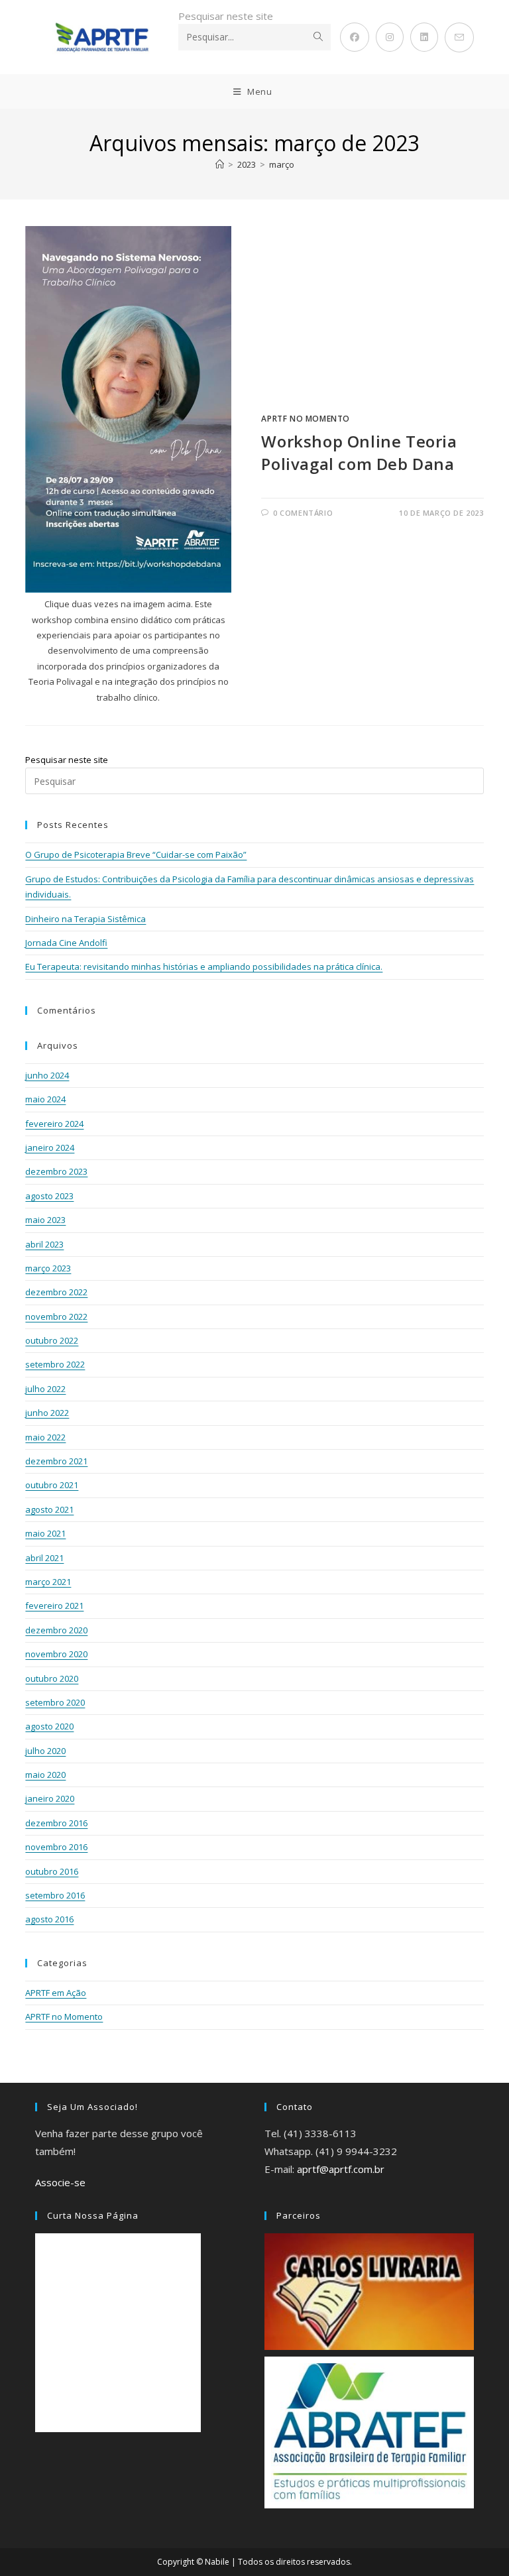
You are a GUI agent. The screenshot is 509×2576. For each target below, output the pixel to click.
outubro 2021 (52, 1485)
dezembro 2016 (56, 1823)
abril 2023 (44, 1244)
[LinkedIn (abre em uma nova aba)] (424, 37)
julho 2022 (45, 1389)
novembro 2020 (56, 1654)
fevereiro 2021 (54, 1606)
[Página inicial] (220, 164)
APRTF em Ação (56, 1993)
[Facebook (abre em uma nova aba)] (355, 37)
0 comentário (303, 513)
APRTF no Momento (306, 419)
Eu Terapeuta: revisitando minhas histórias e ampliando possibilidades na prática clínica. (204, 966)
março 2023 (48, 1268)
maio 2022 (45, 1437)
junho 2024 (47, 1075)
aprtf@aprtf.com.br (341, 2169)
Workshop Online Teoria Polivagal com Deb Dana (359, 452)
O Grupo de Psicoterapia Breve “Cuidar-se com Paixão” (136, 854)
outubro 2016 (52, 1871)
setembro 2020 (55, 1702)
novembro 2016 (56, 1847)
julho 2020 (45, 1751)
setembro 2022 (55, 1364)
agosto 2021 (49, 1509)
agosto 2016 (49, 1919)
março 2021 (48, 1582)
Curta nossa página (93, 2215)
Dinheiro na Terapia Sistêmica (85, 919)
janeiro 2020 (50, 1798)
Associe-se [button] (60, 2182)
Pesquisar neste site (226, 16)
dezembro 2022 (56, 1292)
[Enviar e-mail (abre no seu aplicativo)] (459, 37)
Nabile (217, 2562)
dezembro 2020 (56, 1630)
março (282, 164)
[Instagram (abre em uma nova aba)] (390, 37)
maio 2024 (45, 1099)
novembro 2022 (56, 1317)
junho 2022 (47, 1413)
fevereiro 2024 (54, 1124)
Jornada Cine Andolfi (66, 943)
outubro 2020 (52, 1678)
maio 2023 (45, 1220)
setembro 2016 (55, 1895)
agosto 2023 (49, 1196)
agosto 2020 (49, 1726)
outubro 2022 (52, 1340)
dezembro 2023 (56, 1171)
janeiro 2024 (50, 1147)
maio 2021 (45, 1533)
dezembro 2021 (56, 1461)
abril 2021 (44, 1558)
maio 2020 (45, 1775)
